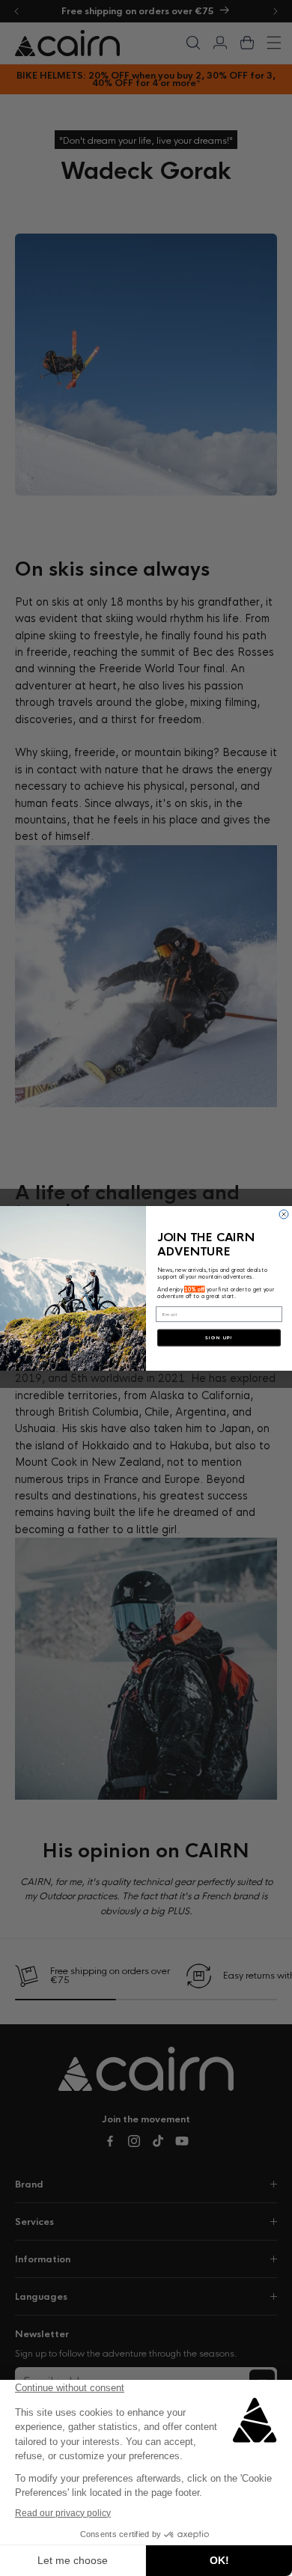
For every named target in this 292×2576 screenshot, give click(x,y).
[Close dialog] (284, 1214)
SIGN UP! (219, 1338)
